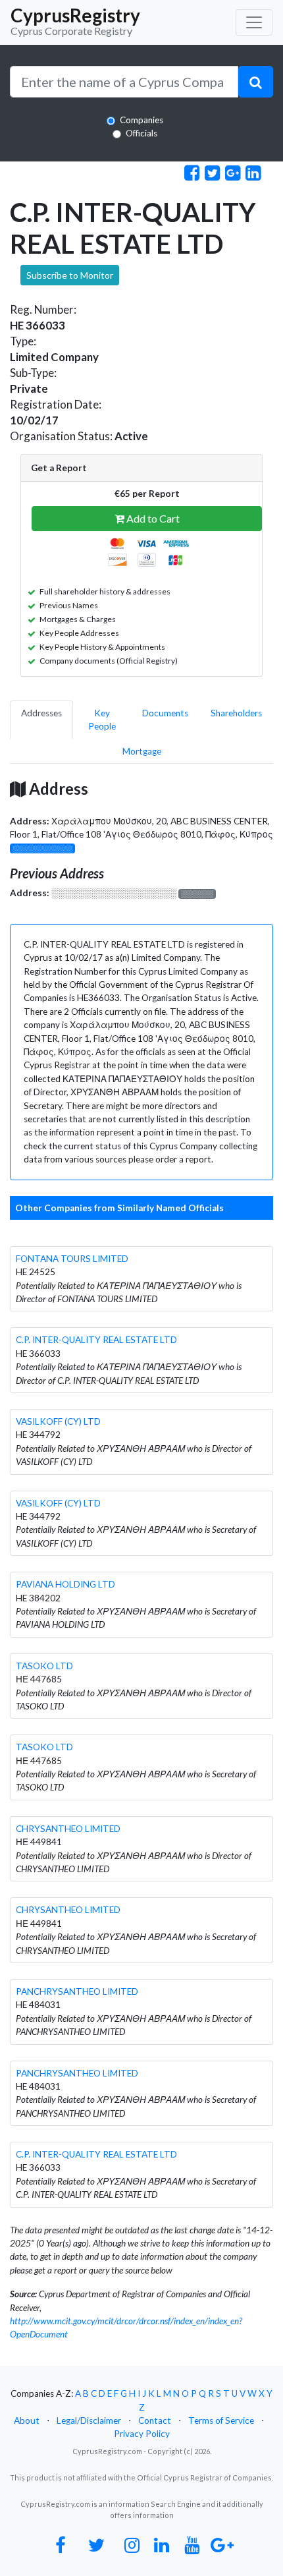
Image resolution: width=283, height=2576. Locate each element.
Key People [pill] (102, 720)
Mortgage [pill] (142, 751)
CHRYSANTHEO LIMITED (68, 1829)
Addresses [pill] (41, 713)
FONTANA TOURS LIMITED (72, 1259)
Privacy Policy (142, 2434)
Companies (141, 120)
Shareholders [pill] (236, 713)
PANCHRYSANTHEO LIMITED (77, 1991)
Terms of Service (221, 2420)
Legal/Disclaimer (89, 2420)
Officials (141, 133)
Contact (155, 2420)
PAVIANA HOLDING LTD (65, 1584)
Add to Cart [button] (152, 518)
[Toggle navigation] (254, 22)
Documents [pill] (165, 713)
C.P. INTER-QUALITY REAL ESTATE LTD (96, 1340)
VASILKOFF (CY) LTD (58, 1421)
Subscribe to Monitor (70, 275)
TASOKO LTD (44, 1666)
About (27, 2420)
